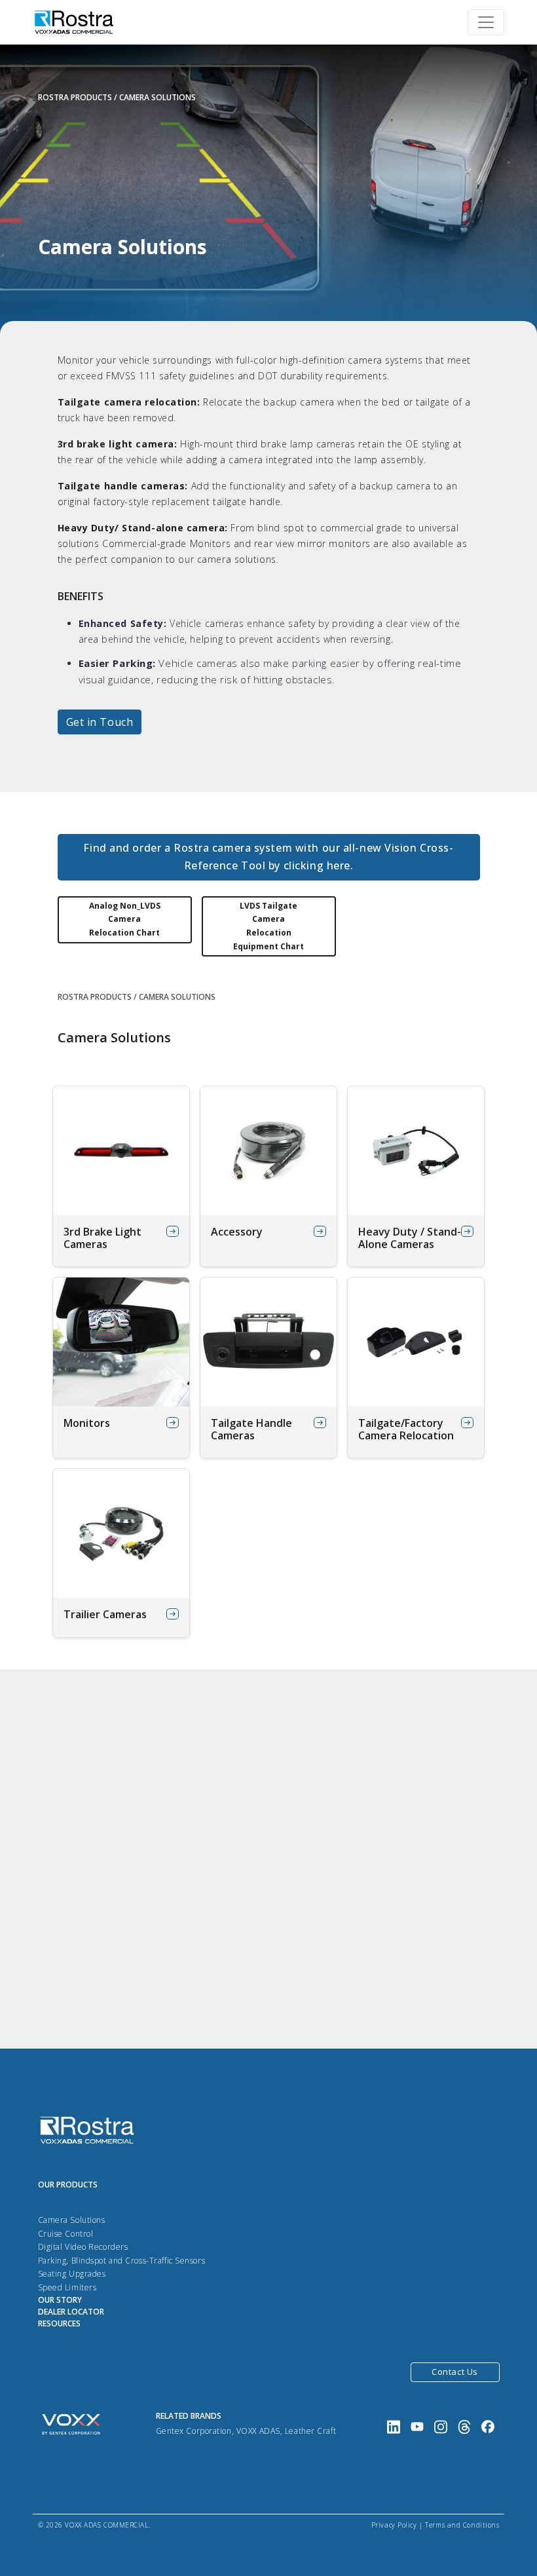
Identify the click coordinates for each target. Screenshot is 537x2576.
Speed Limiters (67, 2287)
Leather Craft (310, 2431)
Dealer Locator (71, 2312)
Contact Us (455, 2372)
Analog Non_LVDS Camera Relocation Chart (125, 919)
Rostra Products (75, 97)
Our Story (60, 2300)
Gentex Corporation (194, 2431)
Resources (59, 2323)
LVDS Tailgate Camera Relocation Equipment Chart (268, 926)
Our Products (68, 2185)
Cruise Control (66, 2234)
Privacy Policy (394, 2525)
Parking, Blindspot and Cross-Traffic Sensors (122, 2261)
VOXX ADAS (258, 2431)
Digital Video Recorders (83, 2247)
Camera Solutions (72, 2220)
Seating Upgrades (72, 2274)
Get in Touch (100, 722)
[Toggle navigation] (486, 22)
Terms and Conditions (462, 2525)
